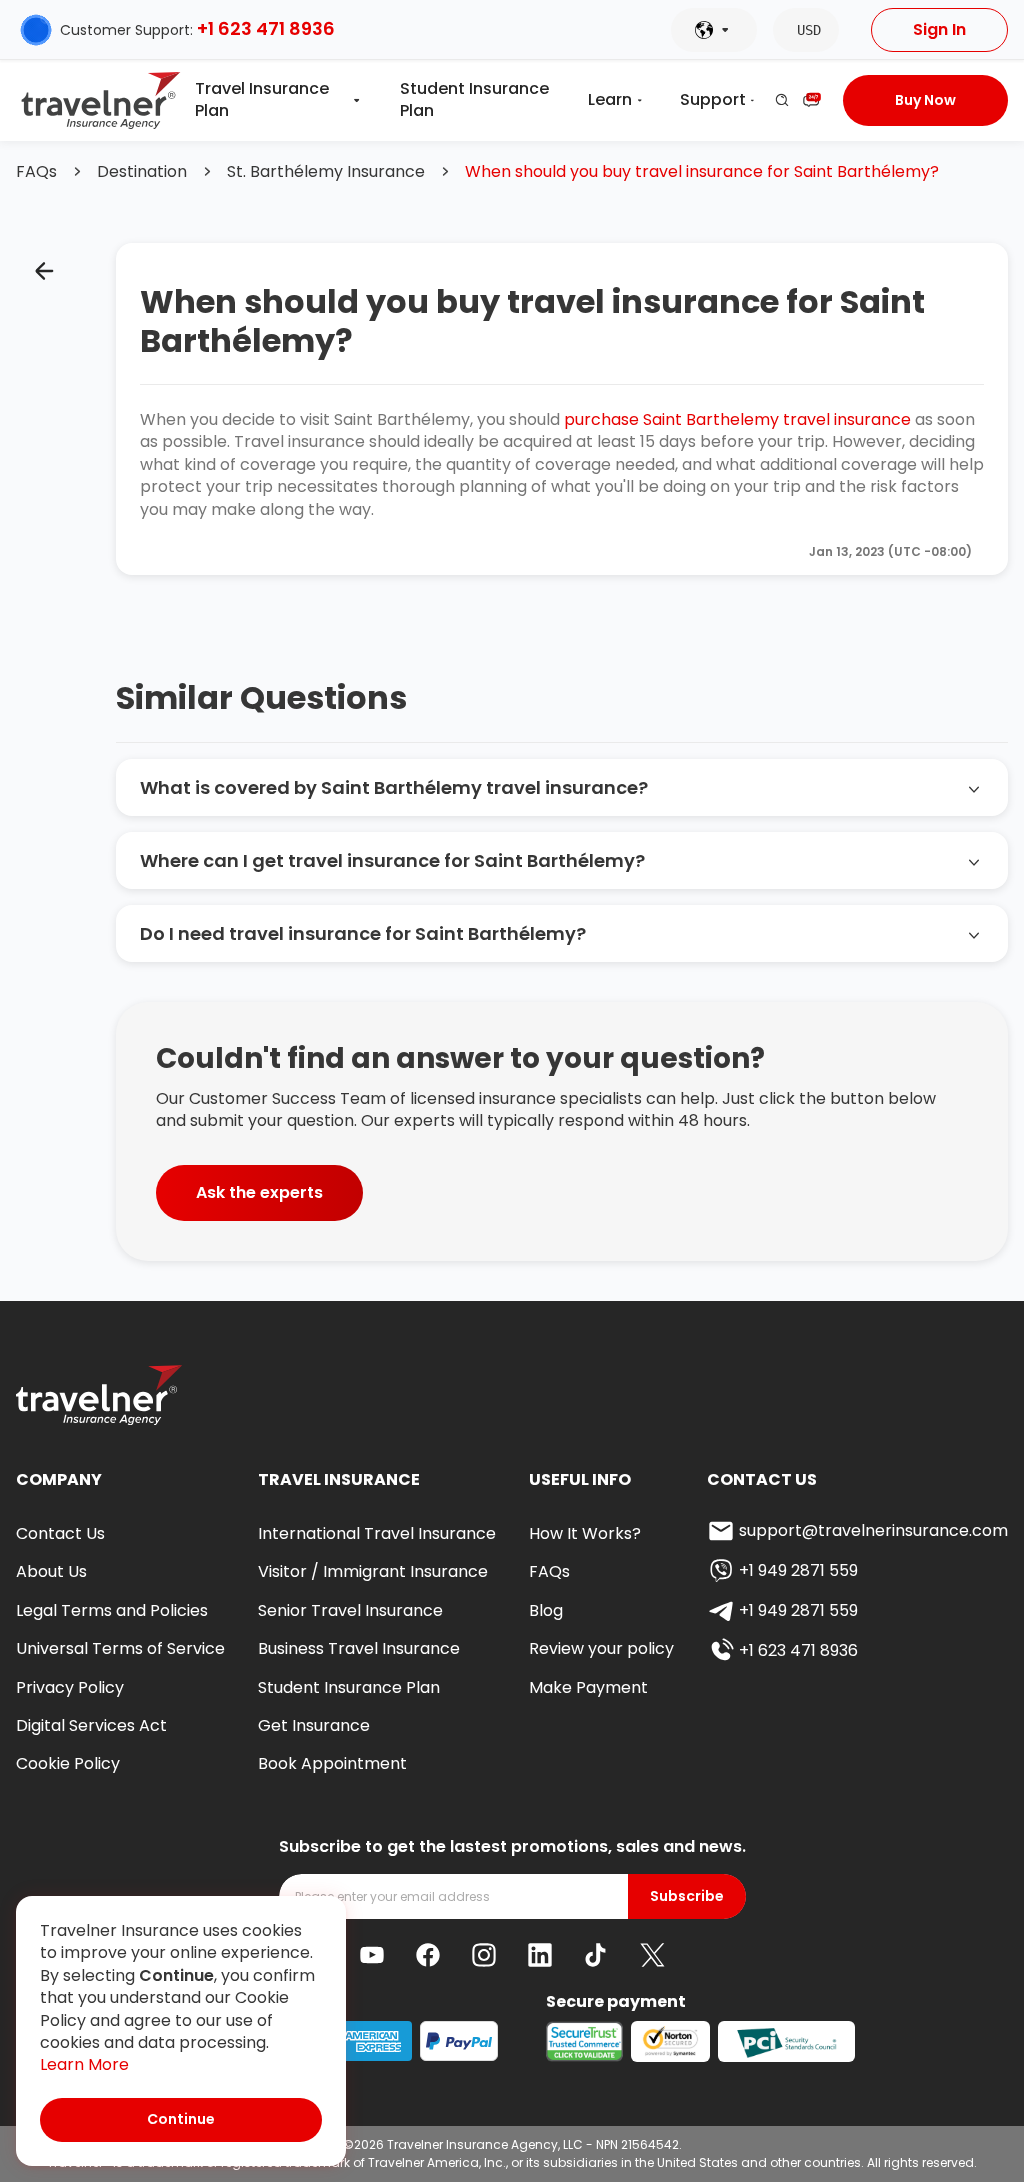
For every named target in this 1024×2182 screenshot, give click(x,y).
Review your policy (601, 1648)
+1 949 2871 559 (798, 1570)
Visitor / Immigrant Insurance (373, 1571)
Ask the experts (259, 1192)
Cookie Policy (68, 1763)
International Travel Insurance (377, 1533)
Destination (142, 172)
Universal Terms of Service (120, 1648)
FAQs (36, 172)
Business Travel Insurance (359, 1648)
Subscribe (687, 1896)
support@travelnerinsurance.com (873, 1530)
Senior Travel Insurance (350, 1610)
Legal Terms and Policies (112, 1610)
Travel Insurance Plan (262, 100)
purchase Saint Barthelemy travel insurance (737, 419)
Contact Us (60, 1533)
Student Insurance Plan (474, 100)
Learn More (84, 2065)
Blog (546, 1610)
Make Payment (588, 1687)
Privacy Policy (70, 1687)
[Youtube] (372, 1955)
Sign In (939, 29)
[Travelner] (101, 100)
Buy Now (925, 100)
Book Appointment (332, 1763)
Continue (181, 2119)
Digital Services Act (91, 1725)
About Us (51, 1571)
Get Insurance (314, 1725)
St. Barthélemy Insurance (326, 172)
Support (713, 100)
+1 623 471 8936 (266, 28)
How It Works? (585, 1533)
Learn (610, 100)
